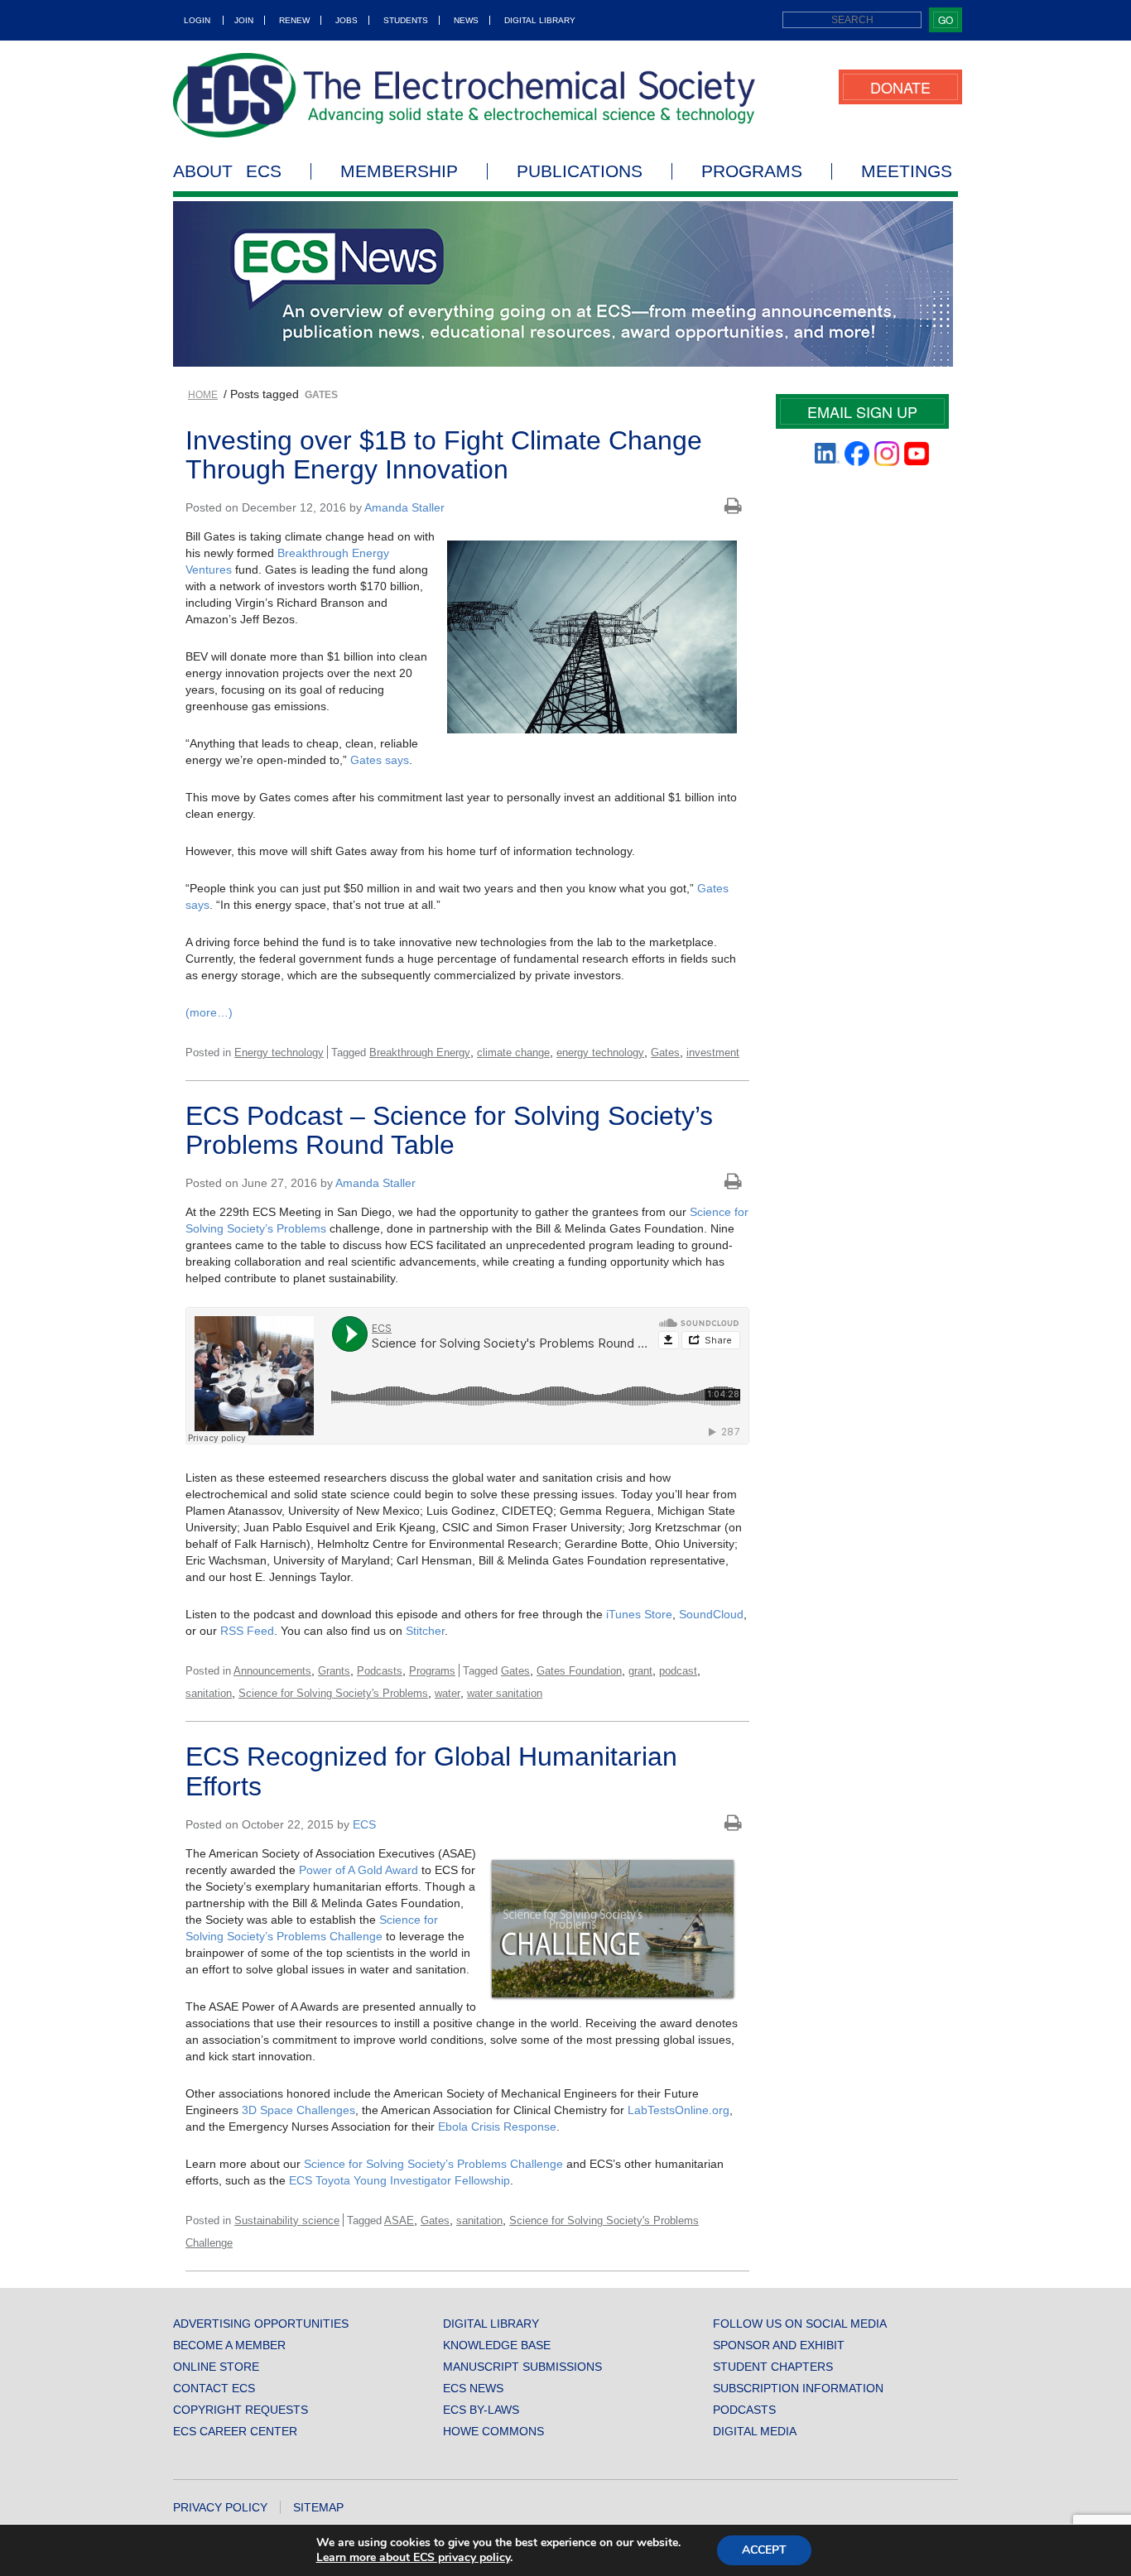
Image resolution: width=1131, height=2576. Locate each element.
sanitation (209, 1693)
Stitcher (425, 1631)
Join (244, 20)
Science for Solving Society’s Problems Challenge (433, 2164)
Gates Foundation (579, 1671)
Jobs (347, 20)
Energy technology (279, 1053)
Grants (334, 1671)
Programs (752, 171)
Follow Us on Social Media (800, 2324)
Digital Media (755, 2431)
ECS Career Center (235, 2431)
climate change (513, 1053)
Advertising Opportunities (261, 2324)
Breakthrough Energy (420, 1053)
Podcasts (380, 1671)
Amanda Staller (404, 507)
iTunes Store (639, 1614)
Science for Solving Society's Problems (333, 1693)
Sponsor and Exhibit (779, 2345)
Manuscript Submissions (522, 2367)
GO (946, 19)
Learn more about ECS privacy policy (413, 2557)
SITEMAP (318, 2507)
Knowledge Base (497, 2345)
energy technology (600, 1053)
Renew (294, 20)
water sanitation (505, 1693)
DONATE (900, 87)
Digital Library (540, 20)
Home (203, 395)
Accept (764, 2550)
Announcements (272, 1671)
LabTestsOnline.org (679, 2110)
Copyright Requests (241, 2410)
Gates (665, 1053)
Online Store (216, 2367)
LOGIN (197, 20)
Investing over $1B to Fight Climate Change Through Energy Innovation (444, 455)
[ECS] (464, 95)
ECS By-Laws (481, 2410)
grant (640, 1671)
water (448, 1693)
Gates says (380, 760)
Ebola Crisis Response (497, 2127)
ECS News (473, 2388)
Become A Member (229, 2345)
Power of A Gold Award (359, 1870)
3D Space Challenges (298, 2110)
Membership (399, 171)
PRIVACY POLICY (220, 2507)
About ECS (227, 171)
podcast (678, 1671)
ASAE (399, 2220)
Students (406, 20)
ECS (364, 1824)
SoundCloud (711, 1614)
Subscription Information (798, 2388)
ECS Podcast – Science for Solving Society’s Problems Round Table (449, 1130)
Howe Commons (493, 2431)
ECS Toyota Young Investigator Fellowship (399, 2180)
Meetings (907, 171)
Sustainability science (287, 2220)
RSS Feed (247, 1631)
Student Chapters (773, 2367)
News (466, 20)
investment (713, 1053)
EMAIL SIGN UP (862, 411)
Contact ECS (214, 2388)
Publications (580, 171)
